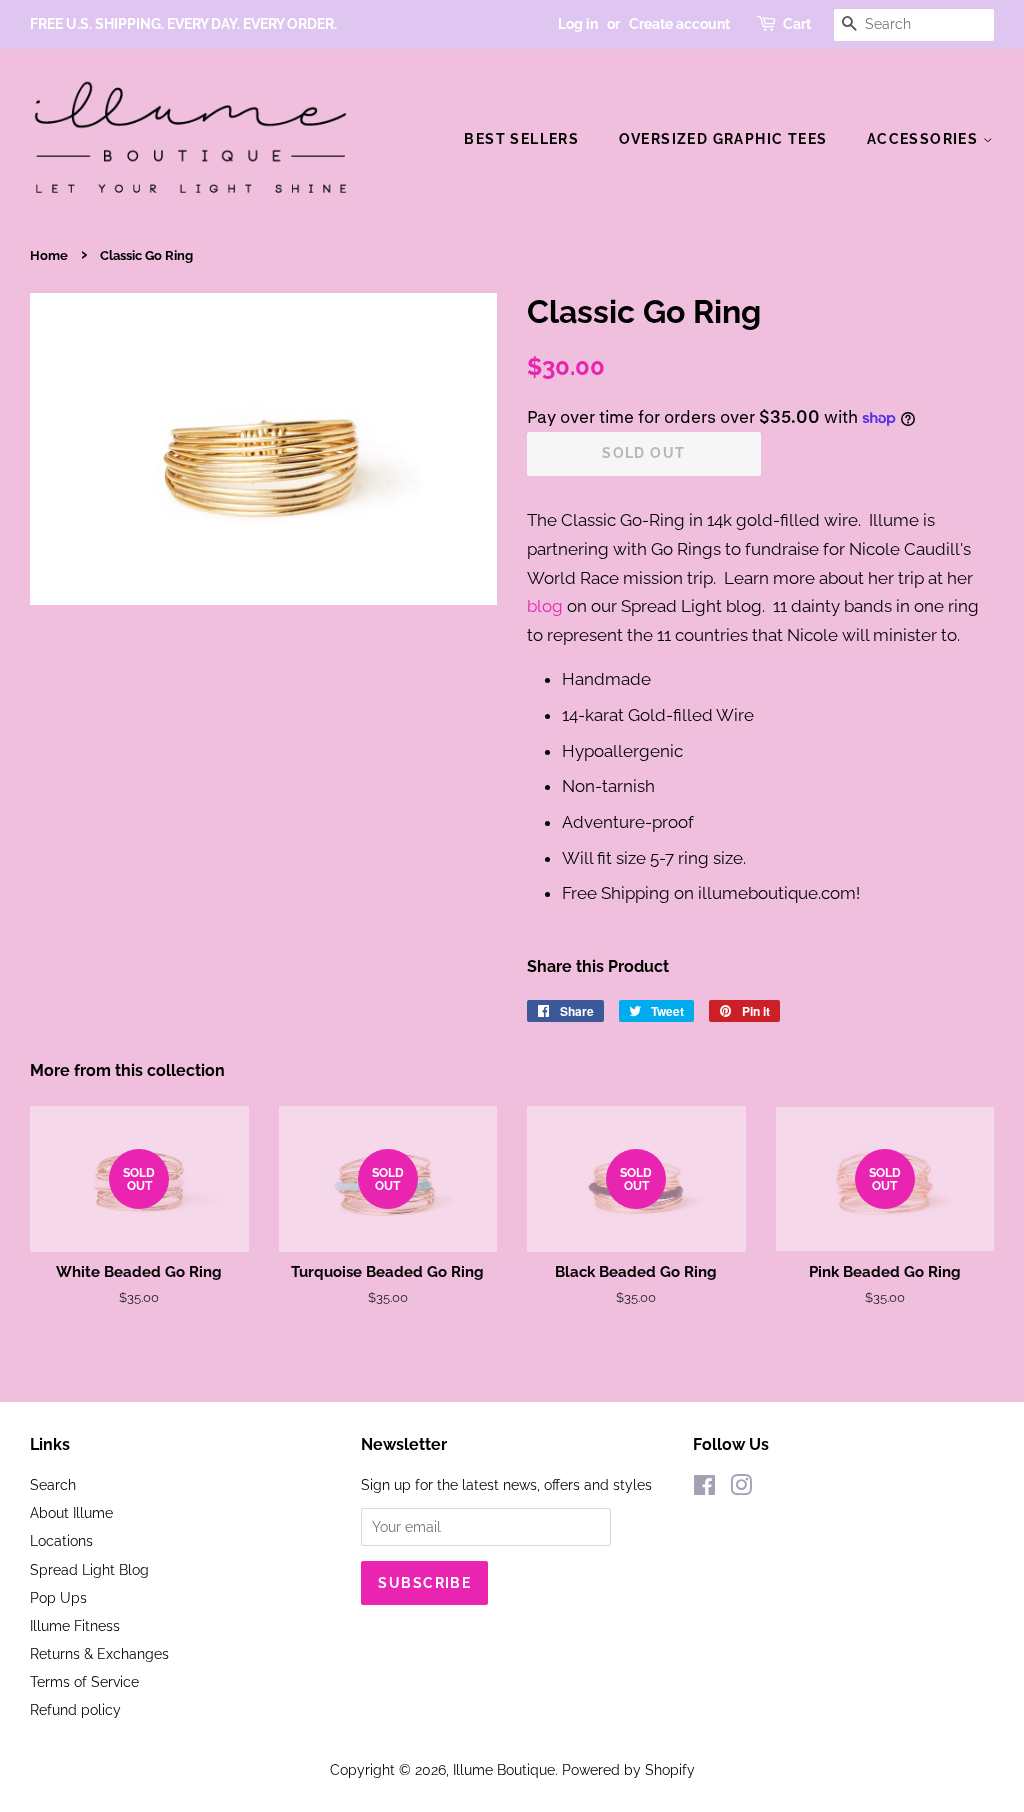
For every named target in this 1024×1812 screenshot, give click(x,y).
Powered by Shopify (628, 1769)
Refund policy (75, 1709)
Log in (578, 24)
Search (53, 1484)
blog (545, 606)
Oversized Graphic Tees (723, 139)
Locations (61, 1540)
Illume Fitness (75, 1625)
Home (49, 255)
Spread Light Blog (89, 1569)
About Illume (71, 1512)
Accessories (925, 139)
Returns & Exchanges (99, 1653)
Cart (797, 24)
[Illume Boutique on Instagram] (741, 1488)
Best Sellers (521, 139)
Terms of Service (84, 1681)
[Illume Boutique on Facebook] (704, 1488)
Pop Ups (58, 1597)
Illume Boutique (504, 1769)
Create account (679, 24)
